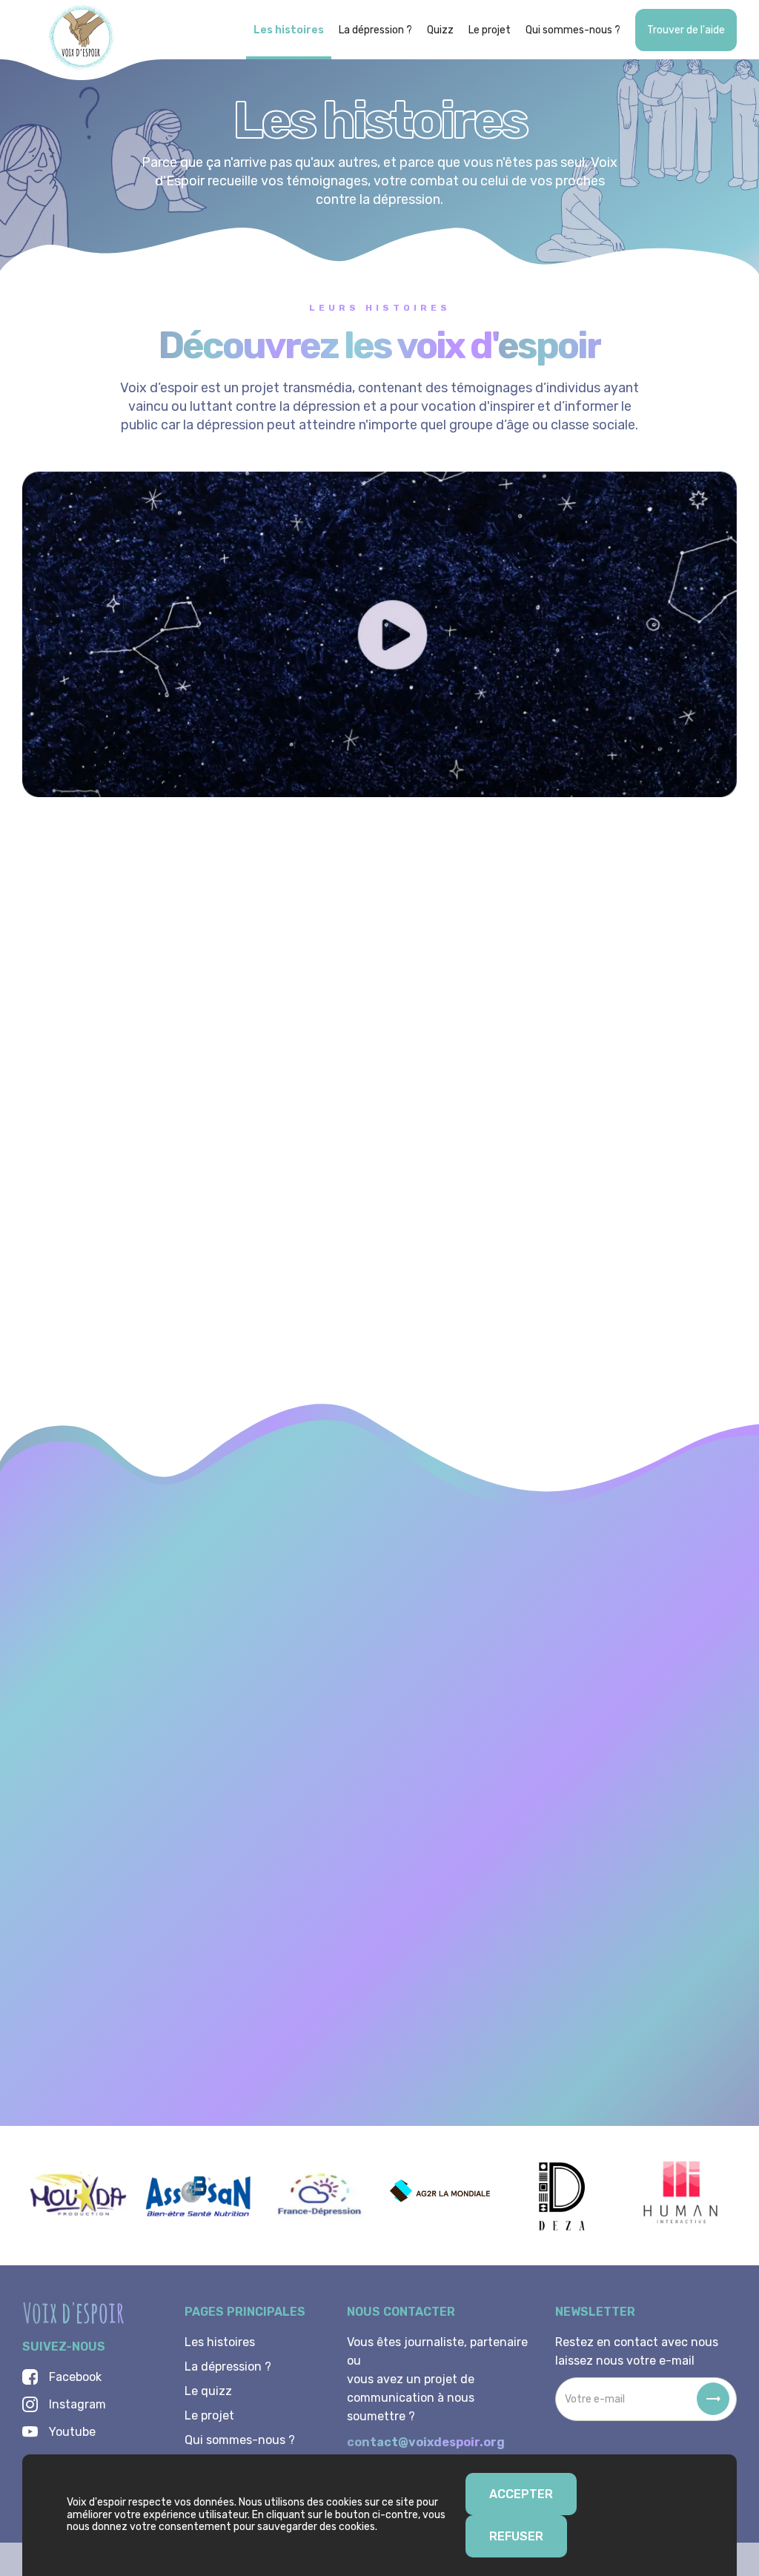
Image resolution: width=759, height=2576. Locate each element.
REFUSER (516, 2536)
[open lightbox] (379, 634)
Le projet (490, 30)
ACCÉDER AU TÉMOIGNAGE (137, 1266)
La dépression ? (375, 30)
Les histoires (289, 30)
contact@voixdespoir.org (426, 2442)
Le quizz (208, 2391)
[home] (82, 40)
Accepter (521, 2494)
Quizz (440, 30)
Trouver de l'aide (686, 30)
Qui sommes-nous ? (573, 30)
